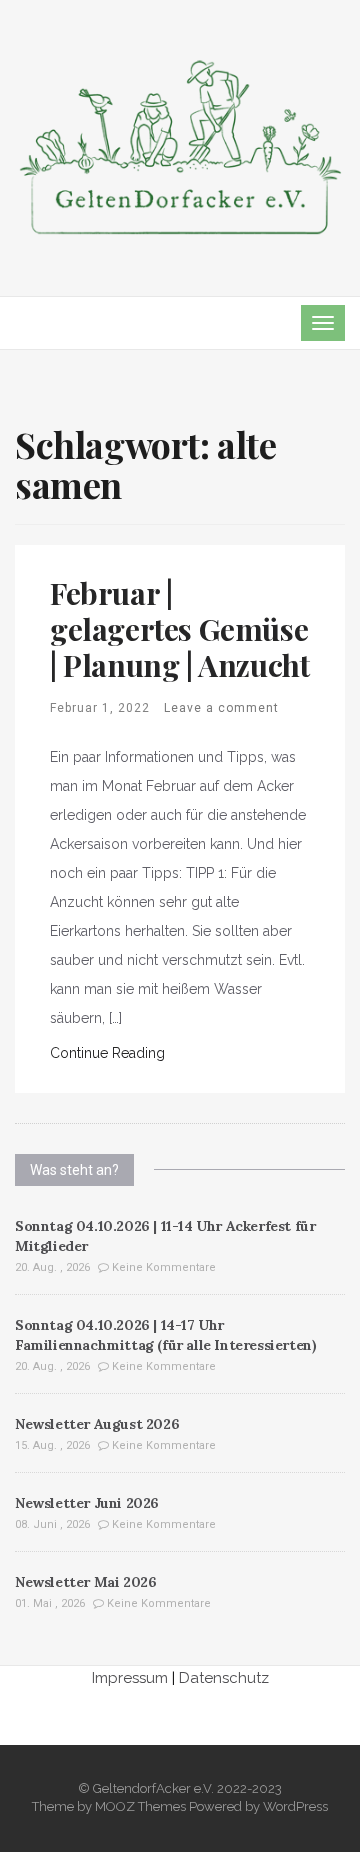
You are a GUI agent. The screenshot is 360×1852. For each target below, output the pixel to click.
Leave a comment (221, 708)
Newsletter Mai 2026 (85, 1582)
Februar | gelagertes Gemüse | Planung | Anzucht (179, 629)
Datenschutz (224, 1678)
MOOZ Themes (140, 1806)
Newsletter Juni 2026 (87, 1503)
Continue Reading (107, 1053)
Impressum (130, 1678)
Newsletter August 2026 (97, 1424)
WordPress (295, 1806)
